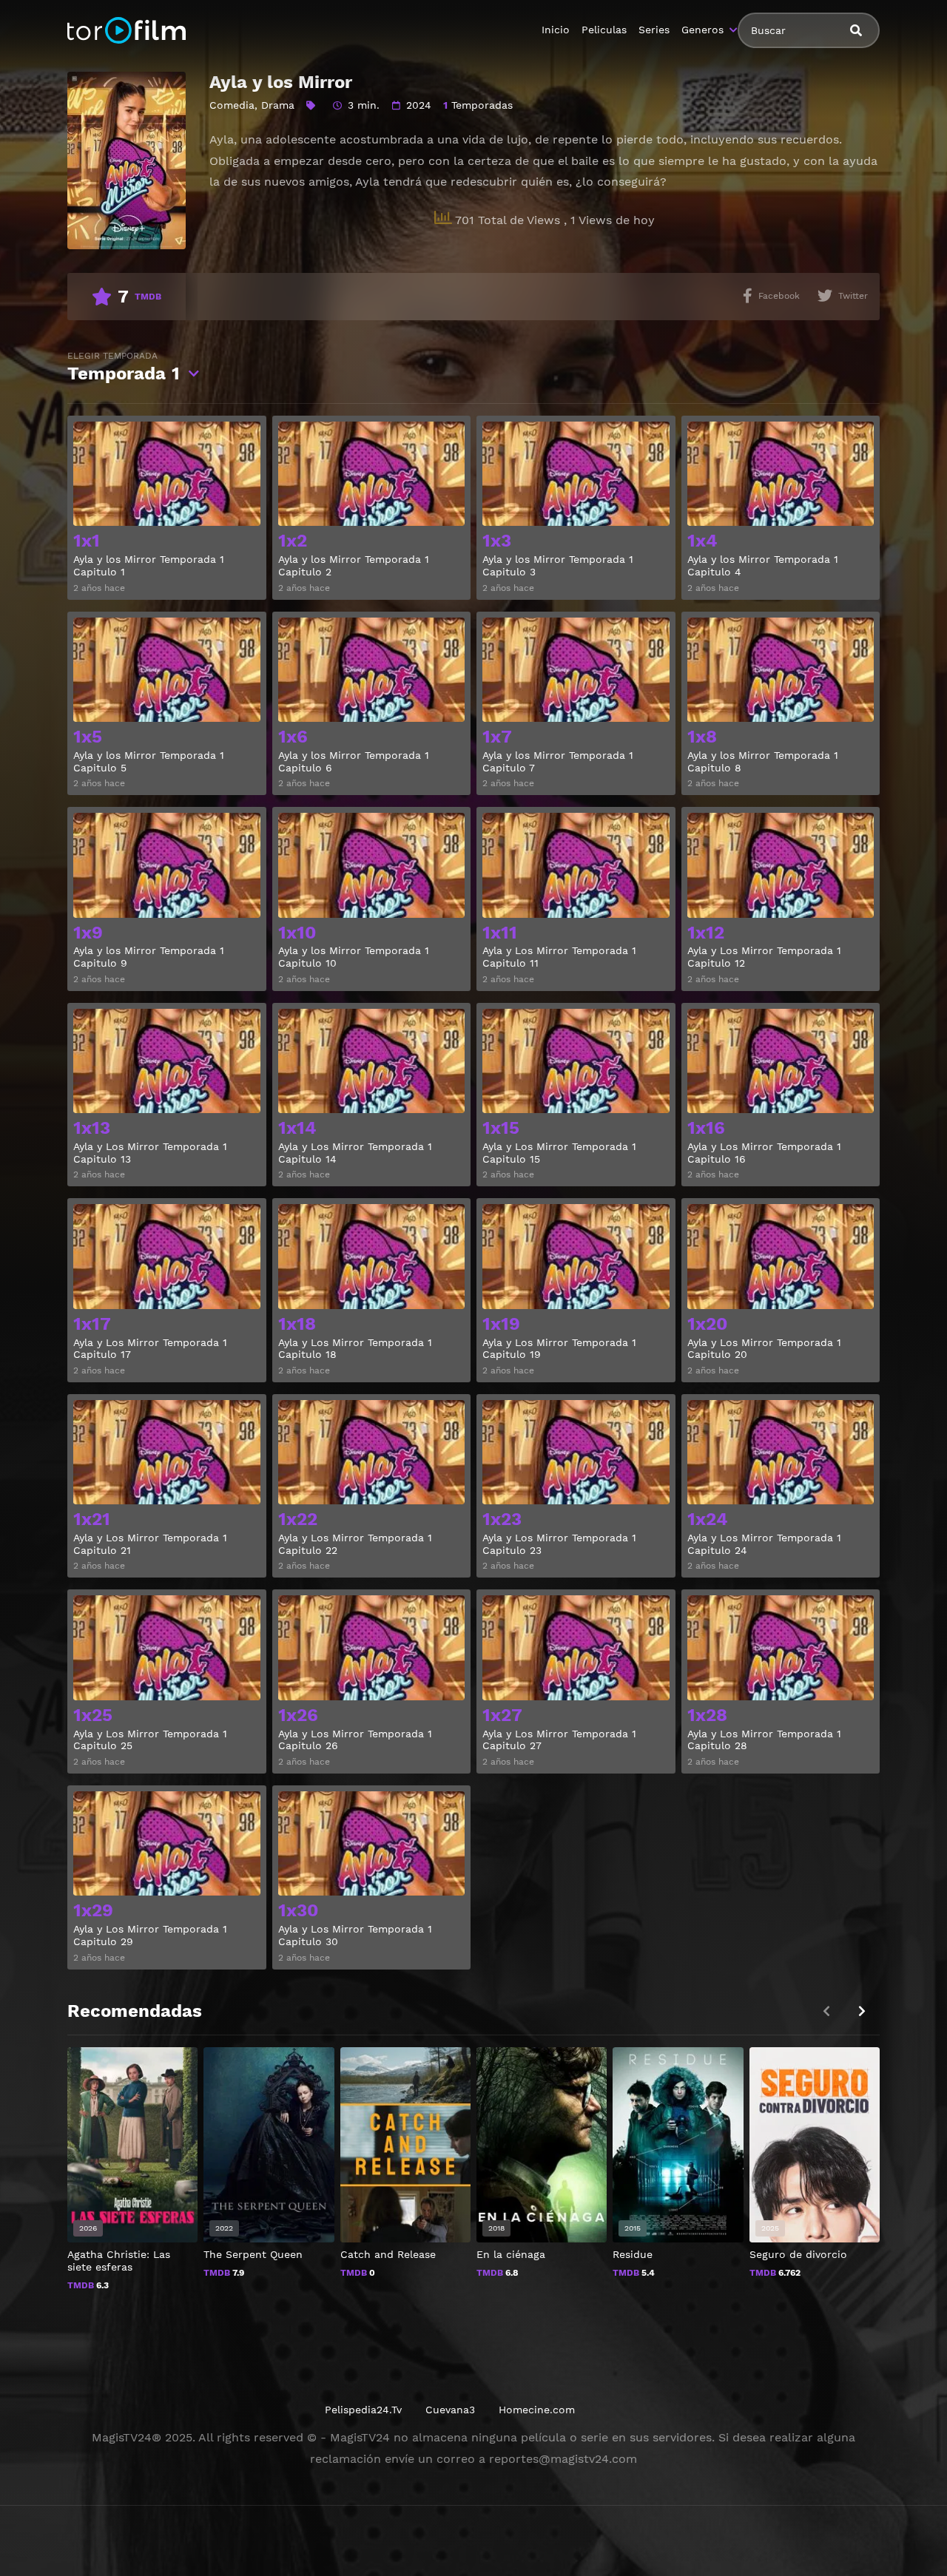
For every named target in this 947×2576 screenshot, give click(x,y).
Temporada (124, 367)
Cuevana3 (450, 2410)
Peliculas (604, 30)
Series (654, 30)
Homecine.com (537, 2410)
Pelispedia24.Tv (363, 2410)
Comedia (232, 105)
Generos (702, 30)
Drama (278, 105)
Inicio (556, 30)
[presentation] (862, 2011)
